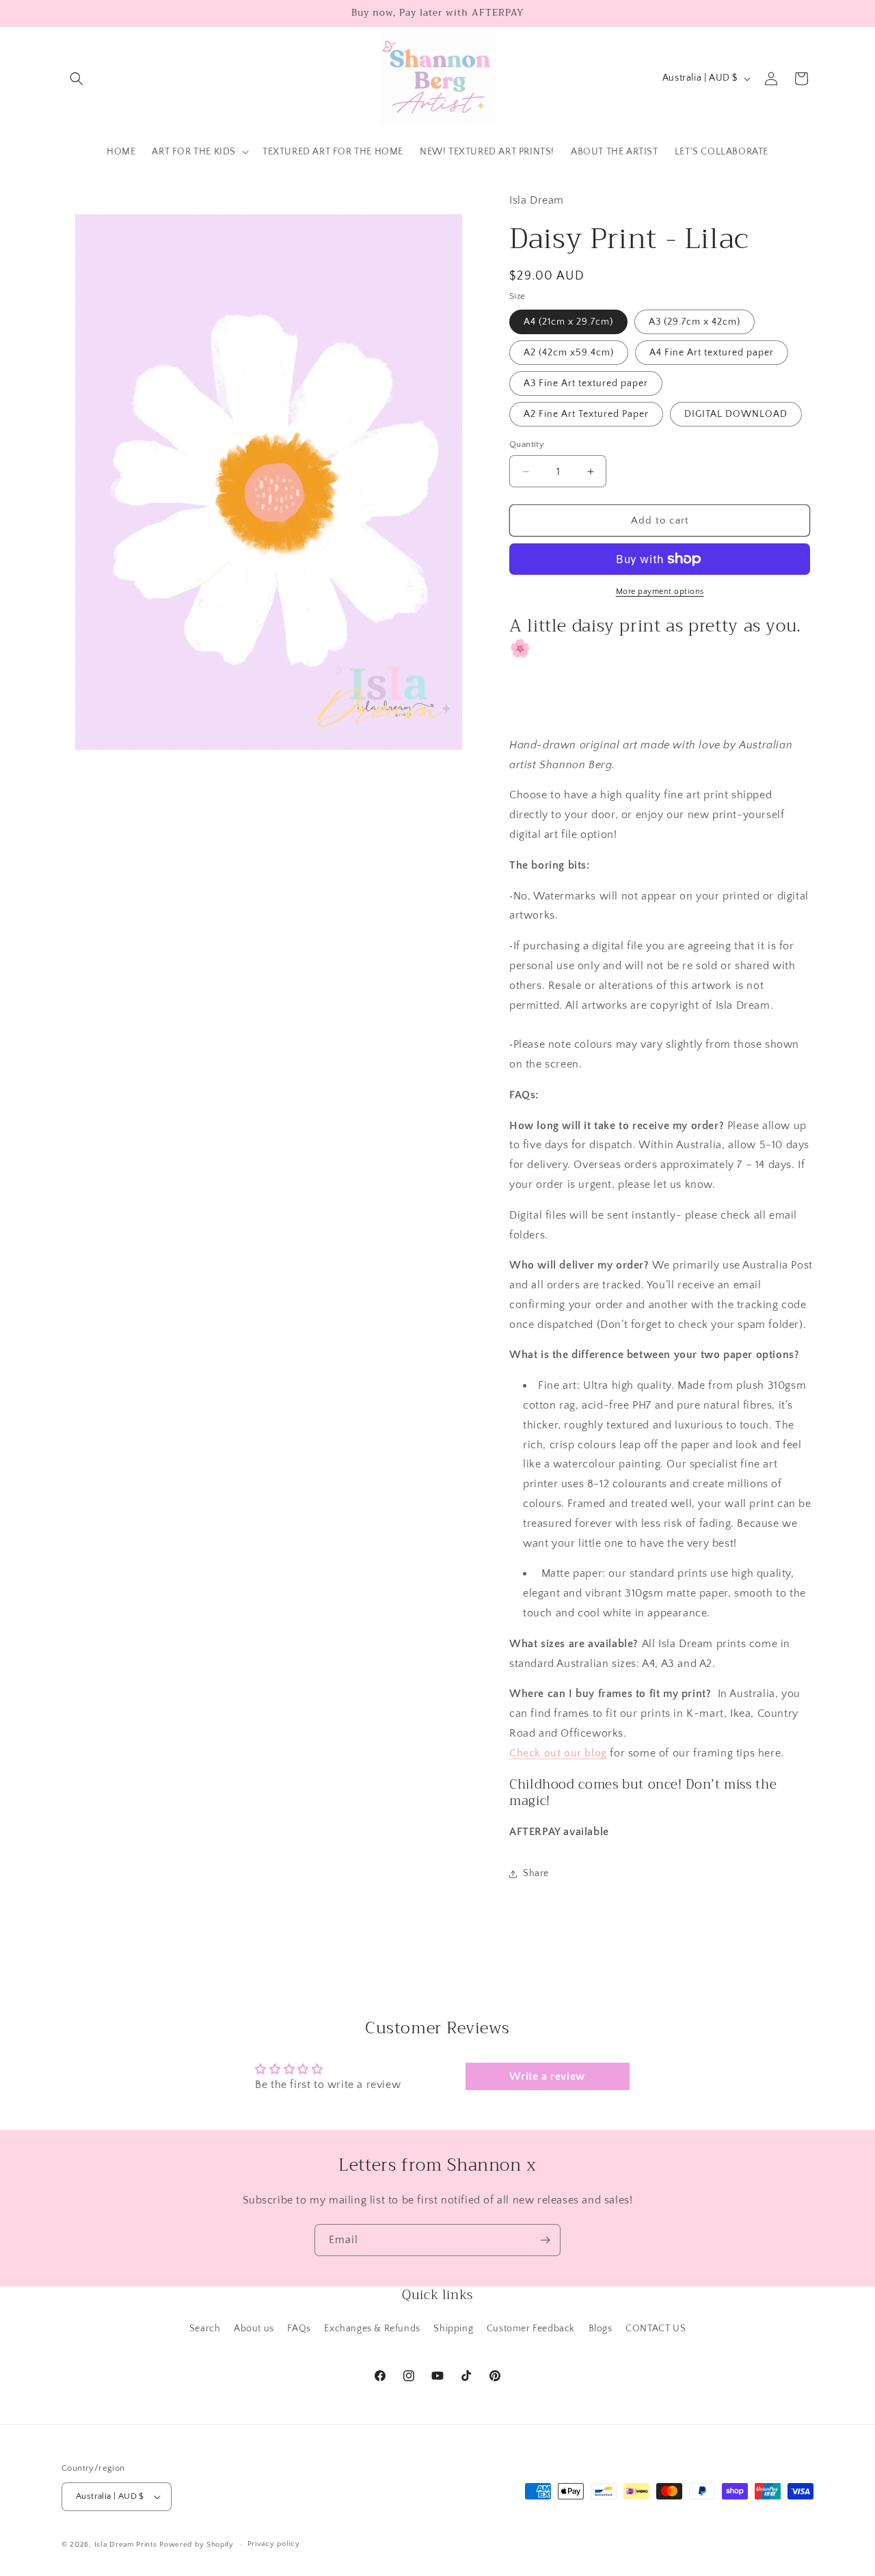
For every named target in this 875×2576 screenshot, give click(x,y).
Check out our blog (558, 1753)
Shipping (453, 2329)
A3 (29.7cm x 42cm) (695, 322)
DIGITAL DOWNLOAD (736, 414)
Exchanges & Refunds (372, 2329)
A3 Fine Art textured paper (586, 383)
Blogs (601, 2329)
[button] (77, 79)
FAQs (299, 2329)
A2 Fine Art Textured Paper (586, 414)
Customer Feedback (531, 2329)
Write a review (547, 2076)
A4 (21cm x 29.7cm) (568, 322)
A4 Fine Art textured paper (712, 353)
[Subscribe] (545, 2240)
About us (254, 2329)
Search (205, 2329)
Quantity (527, 444)
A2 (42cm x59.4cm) (569, 353)
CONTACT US (656, 2329)
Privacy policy (274, 2544)
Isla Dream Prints (126, 2545)
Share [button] (536, 1873)
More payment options (660, 592)
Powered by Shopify (197, 2545)
